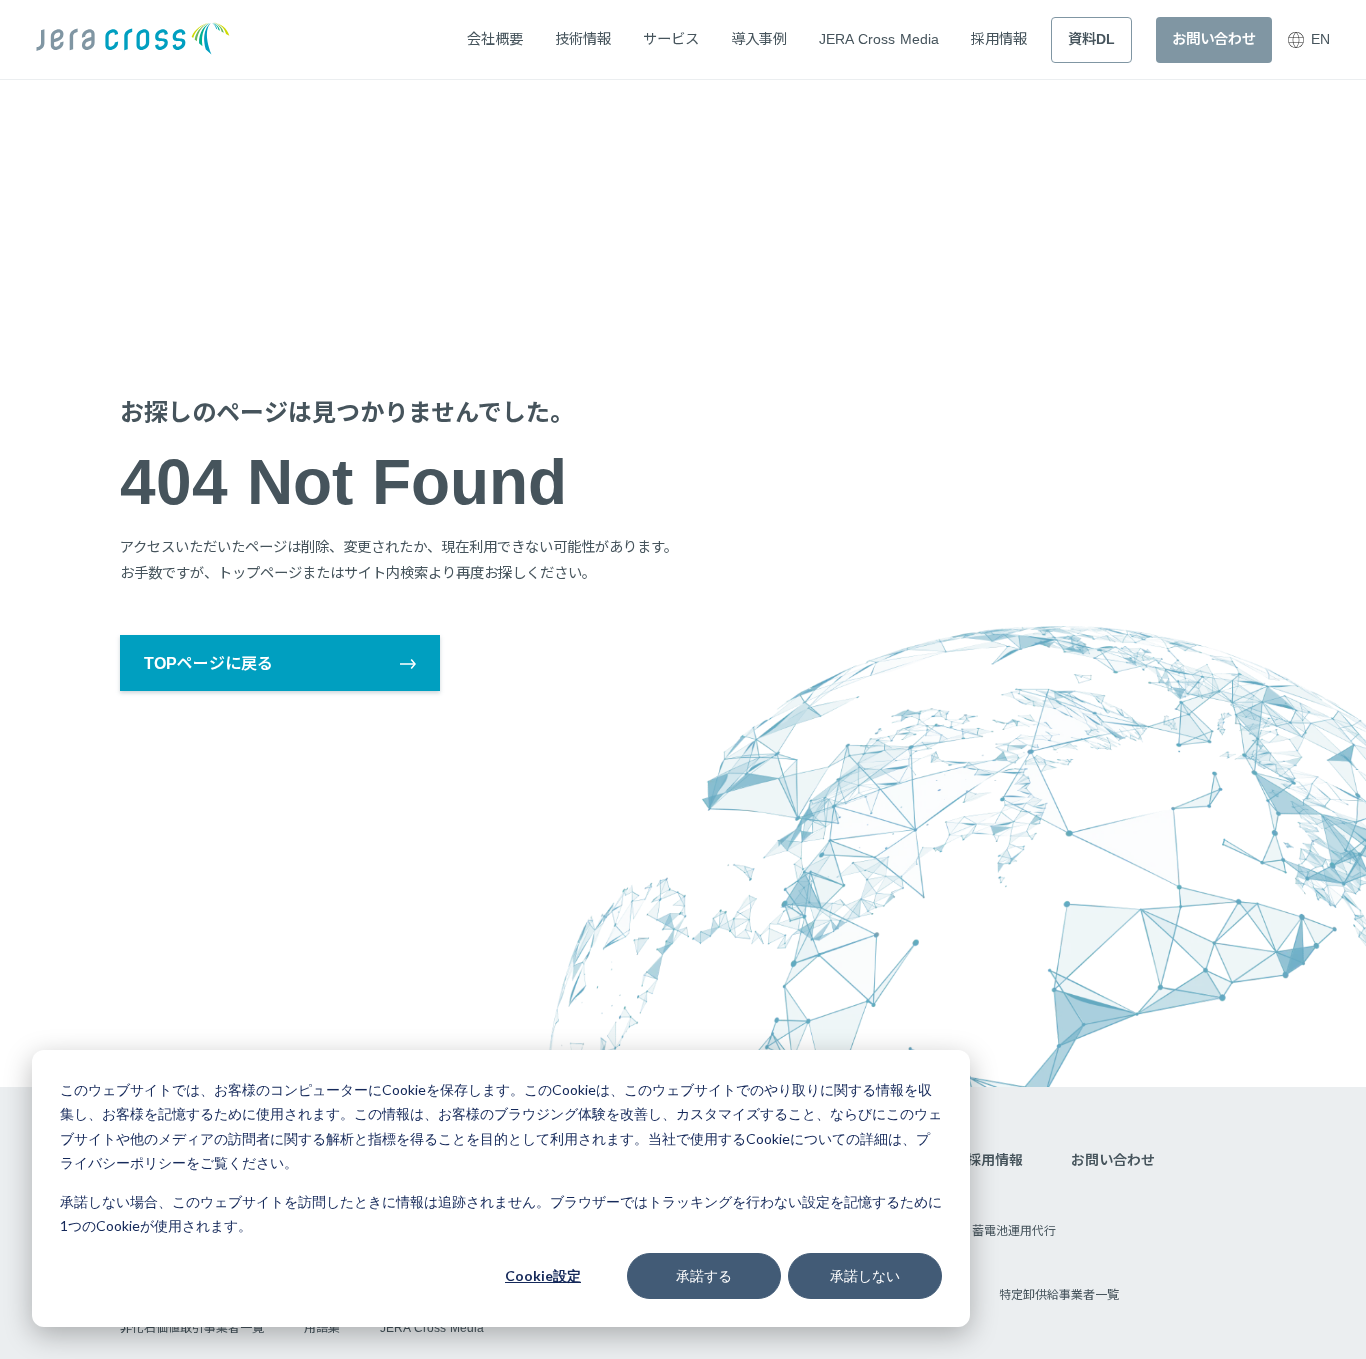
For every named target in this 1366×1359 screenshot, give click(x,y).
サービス (671, 39)
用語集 (322, 1328)
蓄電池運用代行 (1014, 1231)
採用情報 (999, 39)
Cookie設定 (543, 1275)
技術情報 (583, 39)
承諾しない (865, 1275)
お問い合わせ (1113, 1160)
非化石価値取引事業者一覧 (192, 1328)
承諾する (704, 1275)
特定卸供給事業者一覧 (1059, 1295)
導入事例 (759, 39)
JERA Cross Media (879, 39)
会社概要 (495, 39)
